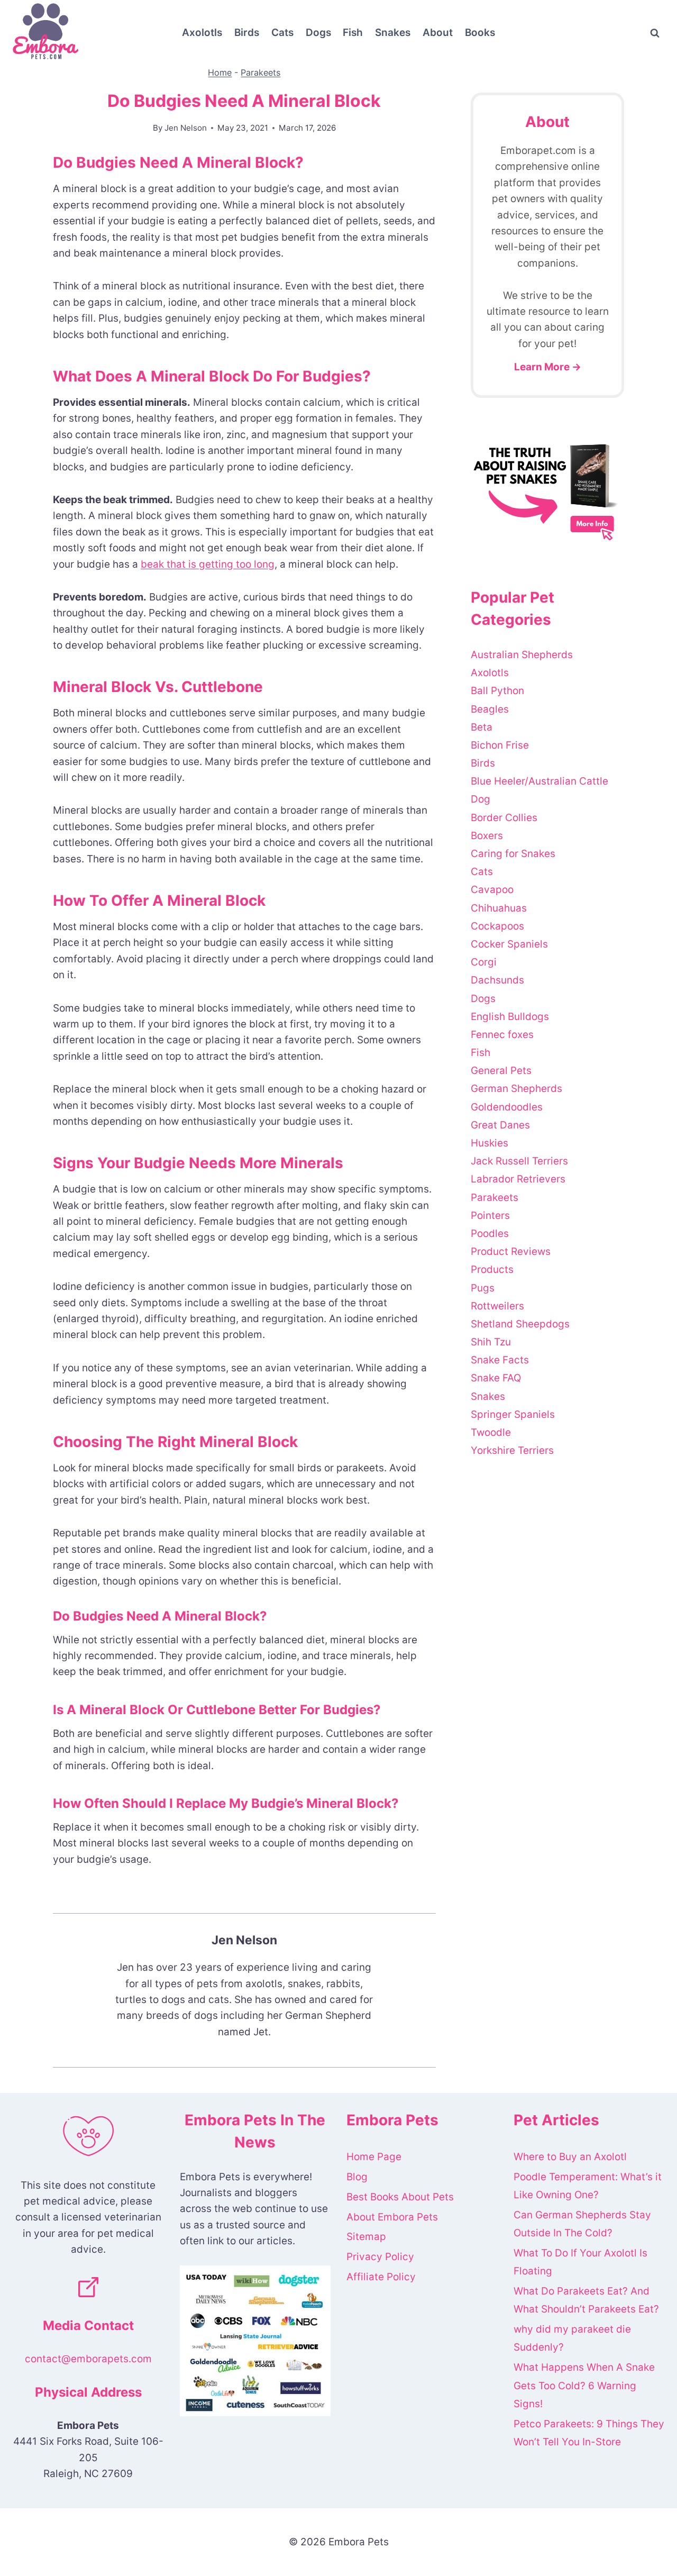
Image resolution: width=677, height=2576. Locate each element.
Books (480, 33)
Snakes (393, 33)
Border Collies (504, 818)
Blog (357, 2177)
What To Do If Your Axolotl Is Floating (580, 2262)
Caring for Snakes (513, 854)
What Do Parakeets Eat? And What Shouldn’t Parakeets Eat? (586, 2300)
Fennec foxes (502, 1035)
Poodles (490, 1234)
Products (492, 1269)
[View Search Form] (655, 33)
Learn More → (548, 367)
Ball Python (497, 691)
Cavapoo (492, 890)
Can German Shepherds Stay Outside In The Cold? (582, 2224)
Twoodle (491, 1432)
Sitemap (366, 2237)
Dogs (318, 33)
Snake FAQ (496, 1378)
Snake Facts (500, 1360)
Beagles (490, 709)
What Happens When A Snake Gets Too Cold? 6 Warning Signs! (584, 2385)
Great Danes (500, 1125)
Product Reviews (511, 1251)
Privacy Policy (380, 2257)
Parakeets (260, 72)
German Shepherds (516, 1089)
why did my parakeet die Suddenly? (572, 2338)
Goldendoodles (507, 1107)
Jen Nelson (186, 128)
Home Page (374, 2157)
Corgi (484, 962)
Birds (247, 33)
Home (220, 72)
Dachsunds (497, 980)
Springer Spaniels (513, 1414)
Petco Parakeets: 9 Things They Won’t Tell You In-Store (589, 2433)
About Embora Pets (392, 2217)
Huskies (490, 1143)
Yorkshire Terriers (512, 1450)
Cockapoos (497, 926)
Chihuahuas (499, 908)
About (438, 33)
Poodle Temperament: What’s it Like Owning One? (588, 2186)
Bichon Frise (500, 745)
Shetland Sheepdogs (520, 1324)
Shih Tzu (491, 1342)
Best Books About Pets (400, 2197)
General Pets (501, 1071)
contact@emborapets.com (88, 2359)
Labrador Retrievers (518, 1179)
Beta (482, 727)
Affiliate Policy (381, 2277)
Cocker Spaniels (509, 944)
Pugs (483, 1288)
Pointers (490, 1216)
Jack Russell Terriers (519, 1161)
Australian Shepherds (522, 655)
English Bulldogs (510, 1017)
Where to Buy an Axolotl (570, 2157)
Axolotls (202, 33)
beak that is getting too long (208, 564)
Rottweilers (497, 1306)
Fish (353, 33)
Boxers (487, 836)
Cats (282, 33)
